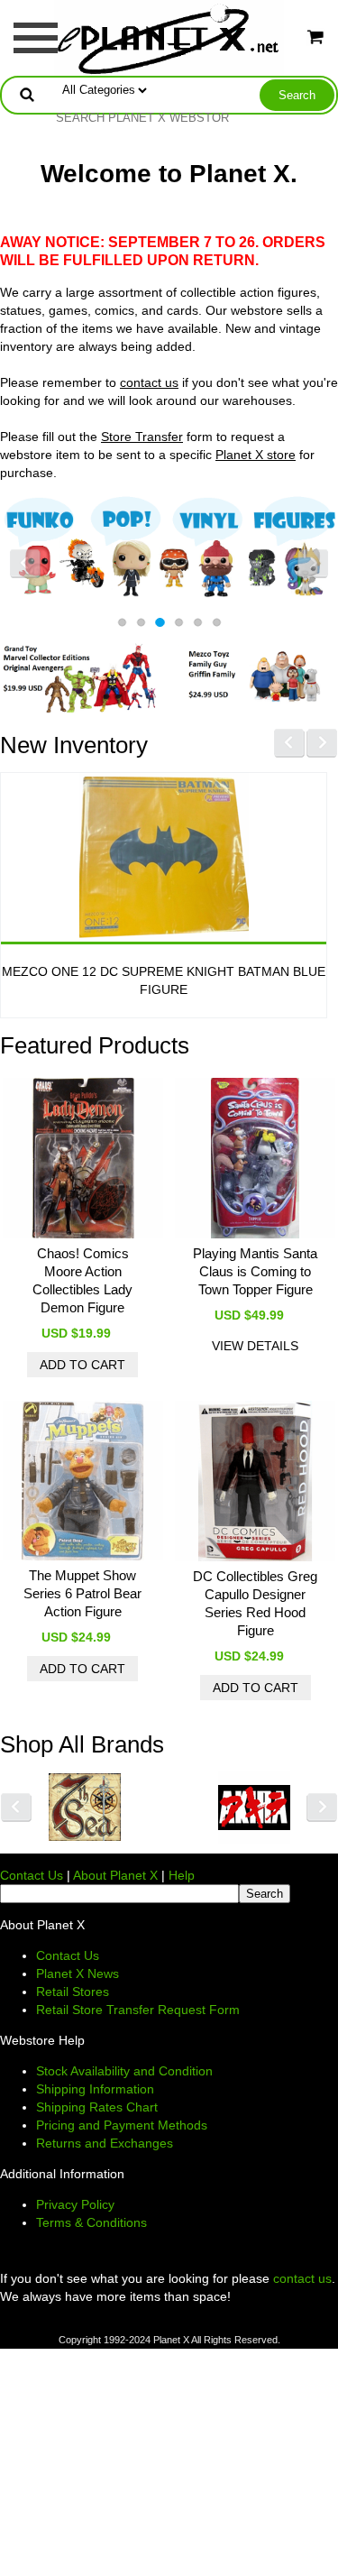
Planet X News (78, 1973)
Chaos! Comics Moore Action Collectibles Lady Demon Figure (82, 1280)
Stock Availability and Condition (124, 2071)
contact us (149, 382)
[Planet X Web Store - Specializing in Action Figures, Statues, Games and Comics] (169, 37)
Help (182, 1875)
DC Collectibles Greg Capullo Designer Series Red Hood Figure (255, 1603)
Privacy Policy (75, 2204)
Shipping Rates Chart (97, 2107)
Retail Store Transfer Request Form (138, 2010)
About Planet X (115, 1875)
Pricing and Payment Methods (122, 2125)
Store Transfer (142, 437)
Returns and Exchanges (105, 2143)
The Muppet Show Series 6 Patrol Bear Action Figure (82, 1593)
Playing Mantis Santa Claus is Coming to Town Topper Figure (255, 1271)
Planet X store (256, 455)
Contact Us (32, 1875)
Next (313, 564)
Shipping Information (95, 2089)
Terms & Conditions (91, 2222)
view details (255, 1346)
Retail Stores (73, 1992)
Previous (25, 564)
